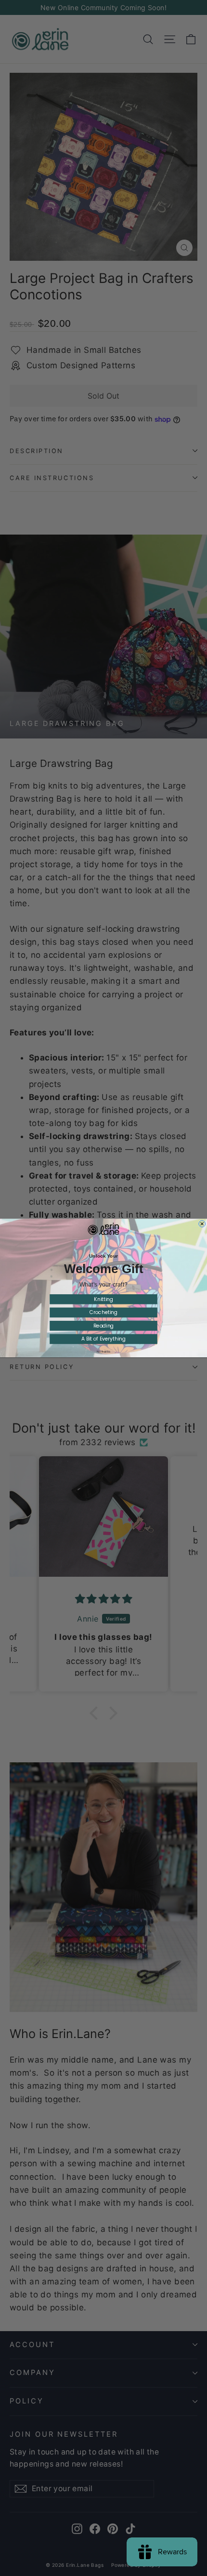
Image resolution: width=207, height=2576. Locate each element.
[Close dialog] (202, 1224)
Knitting (103, 1299)
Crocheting (103, 1312)
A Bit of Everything (103, 1339)
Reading (104, 1326)
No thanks (103, 1351)
